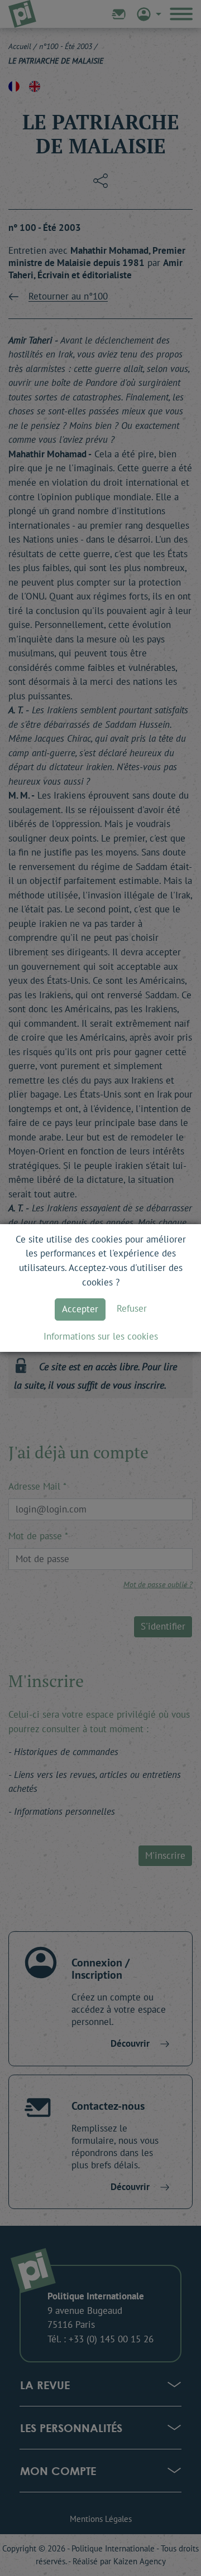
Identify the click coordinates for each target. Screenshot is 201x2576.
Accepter (80, 1309)
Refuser (132, 1308)
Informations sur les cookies (101, 1336)
